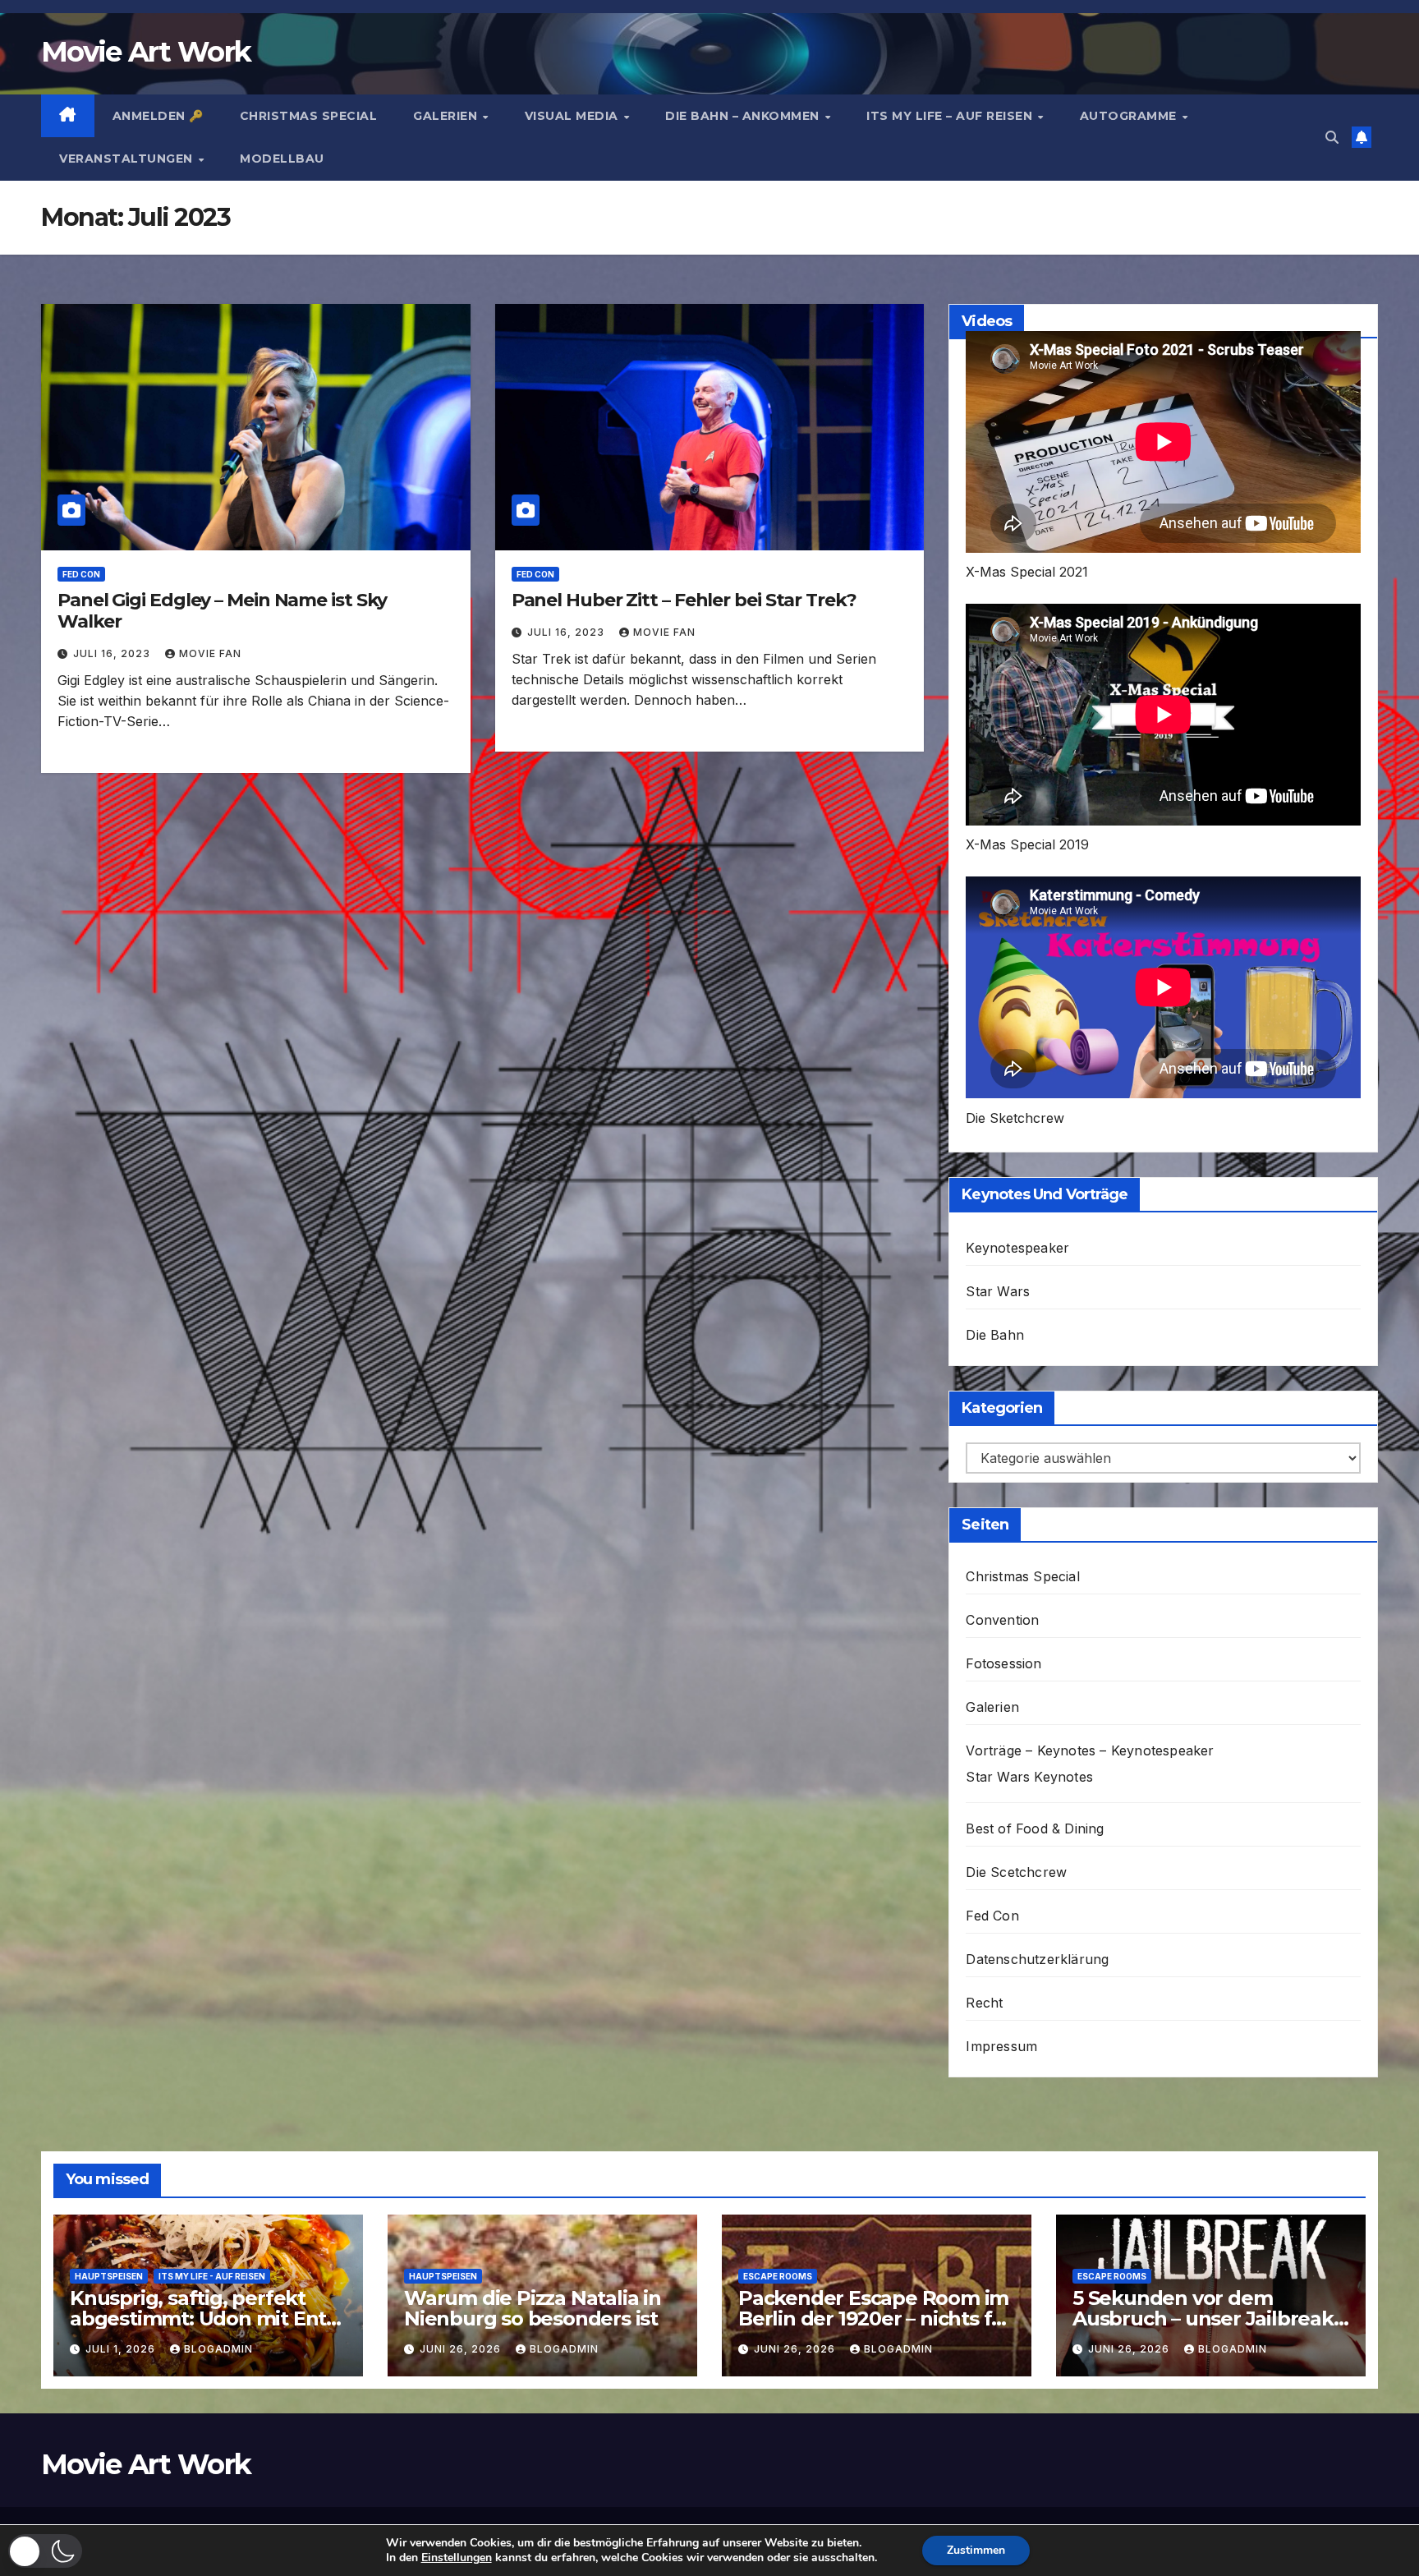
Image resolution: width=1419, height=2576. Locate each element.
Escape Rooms (778, 2276)
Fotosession (1003, 1663)
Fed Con (81, 574)
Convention (1002, 1620)
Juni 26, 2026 (462, 2349)
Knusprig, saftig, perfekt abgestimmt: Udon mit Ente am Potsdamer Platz (204, 2318)
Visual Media (574, 116)
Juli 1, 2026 (122, 2349)
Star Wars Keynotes (1029, 1777)
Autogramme (1130, 116)
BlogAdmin (218, 2349)
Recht (984, 2003)
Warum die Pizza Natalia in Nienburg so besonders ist (533, 2308)
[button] (1332, 137)
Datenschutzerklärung (1037, 1959)
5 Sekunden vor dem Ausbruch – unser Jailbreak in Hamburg (1203, 2318)
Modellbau (282, 159)
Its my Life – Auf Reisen (951, 116)
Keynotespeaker (1017, 1248)
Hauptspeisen (109, 2276)
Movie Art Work (146, 52)
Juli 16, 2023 (113, 653)
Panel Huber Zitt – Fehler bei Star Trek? (684, 600)
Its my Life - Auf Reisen (212, 2276)
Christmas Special (309, 116)
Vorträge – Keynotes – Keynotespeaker (1090, 1750)
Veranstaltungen (128, 159)
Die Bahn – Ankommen (744, 116)
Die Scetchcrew (1016, 1872)
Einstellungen (457, 2558)
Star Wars (998, 1291)
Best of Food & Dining (1035, 1828)
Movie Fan (210, 653)
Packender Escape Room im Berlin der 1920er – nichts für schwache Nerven (875, 2318)
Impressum (1001, 2046)
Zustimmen (976, 2550)
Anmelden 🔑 (158, 116)
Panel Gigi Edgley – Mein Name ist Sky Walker (222, 611)
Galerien (447, 116)
